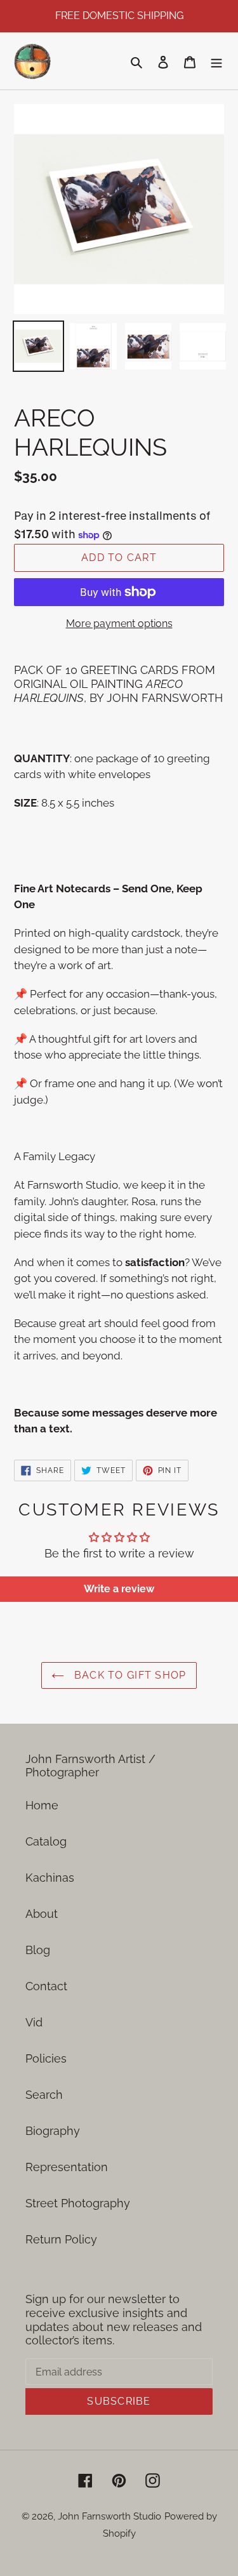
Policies (46, 2058)
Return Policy (61, 2239)
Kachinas (50, 1878)
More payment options (119, 624)
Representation (67, 2167)
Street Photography (78, 2203)
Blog (38, 1950)
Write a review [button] (119, 1589)
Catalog (46, 1841)
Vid (34, 2022)
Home (42, 1805)
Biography (53, 2131)
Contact (46, 1986)
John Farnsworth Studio (109, 2516)
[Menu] (216, 61)
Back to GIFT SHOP (128, 1675)
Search (44, 2095)
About (42, 1914)
